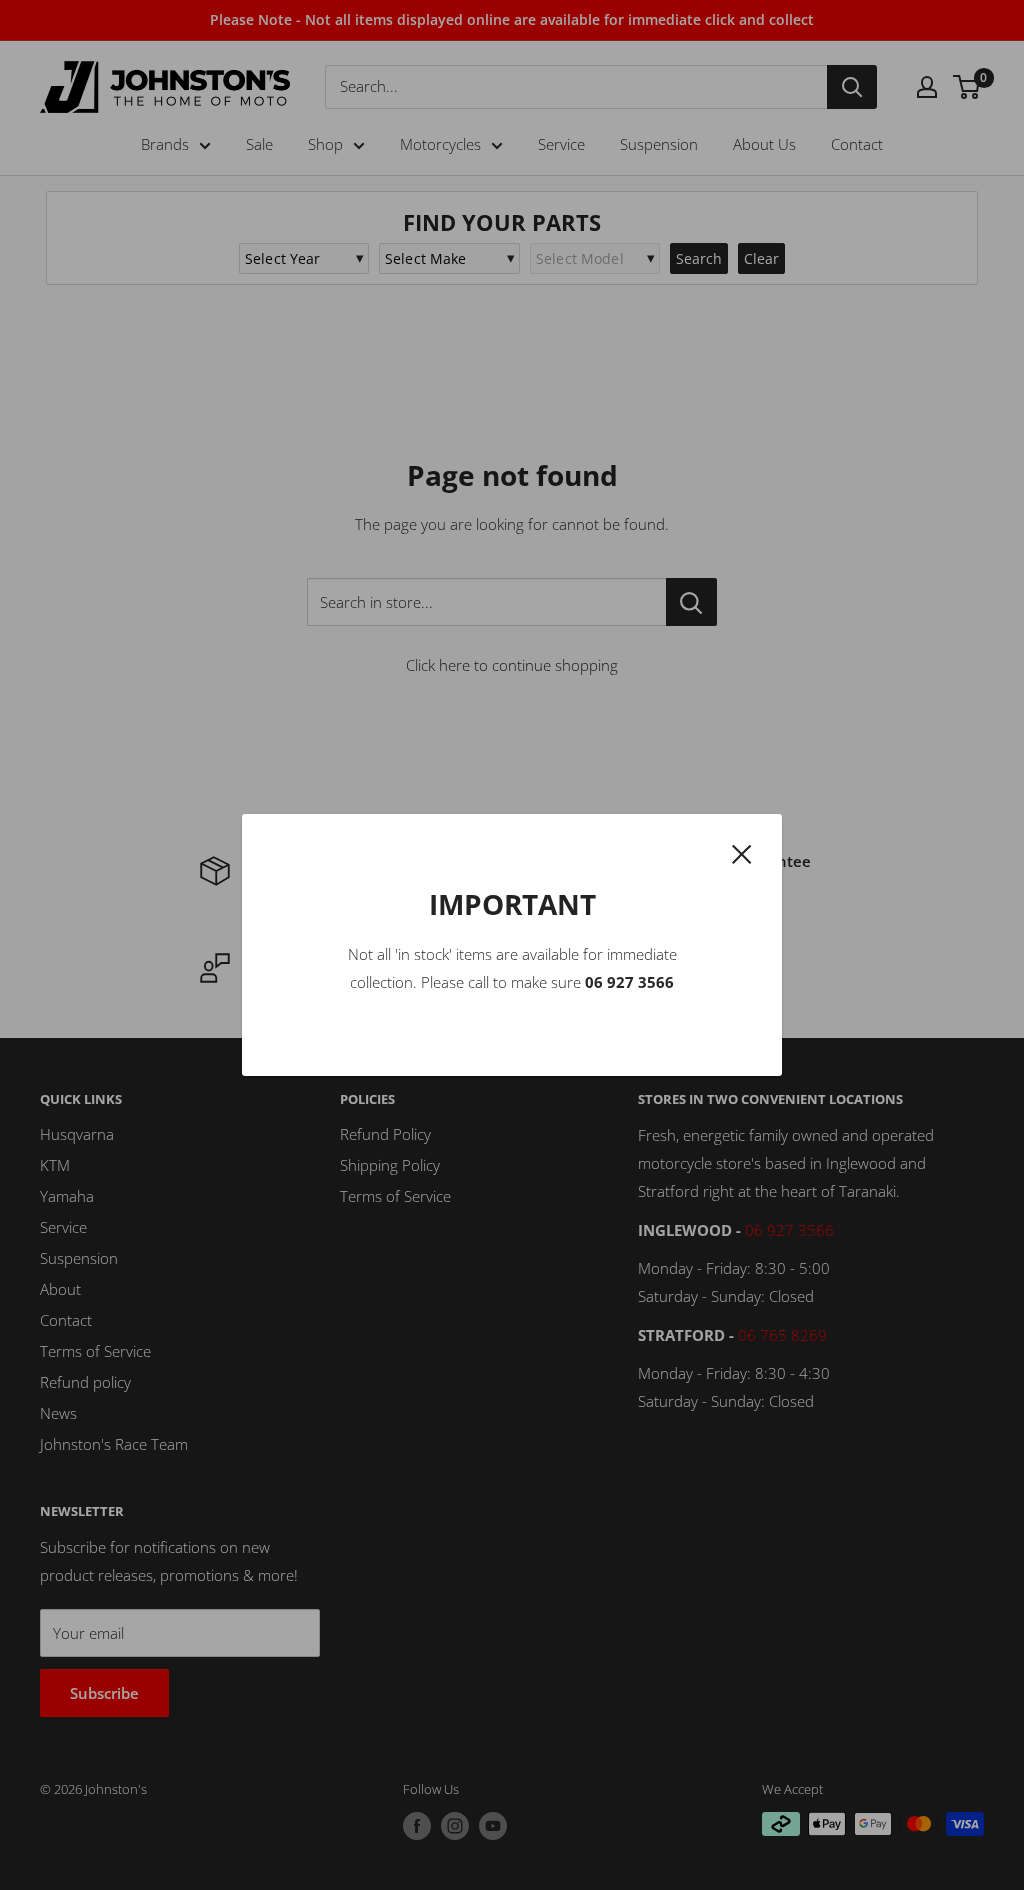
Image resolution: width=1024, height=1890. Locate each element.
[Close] (742, 852)
